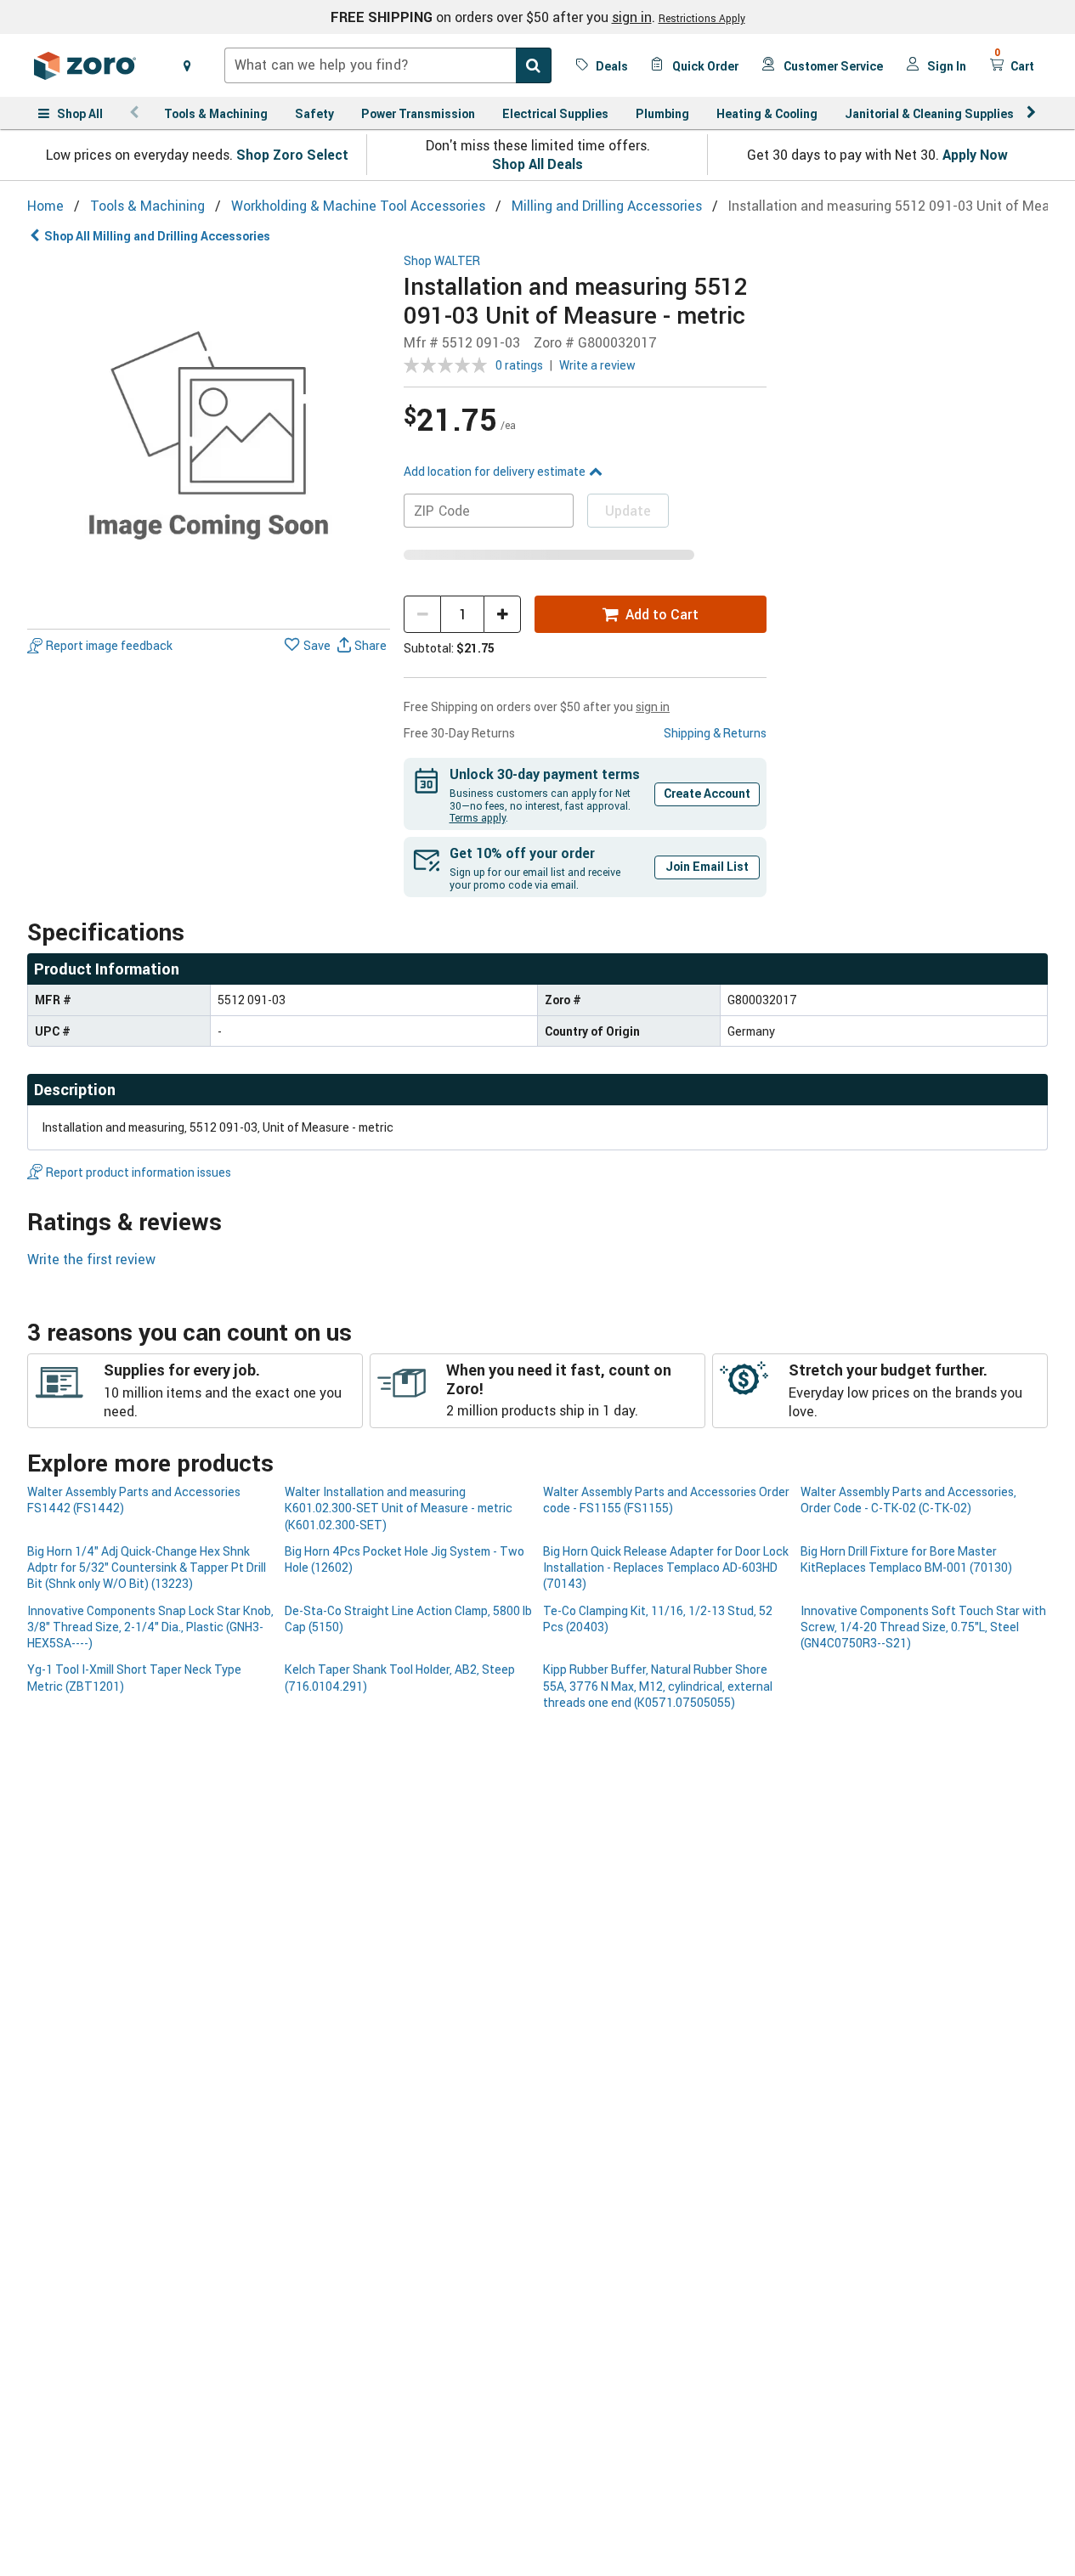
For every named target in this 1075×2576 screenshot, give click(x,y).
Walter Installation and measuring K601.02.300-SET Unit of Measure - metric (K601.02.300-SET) (399, 1508)
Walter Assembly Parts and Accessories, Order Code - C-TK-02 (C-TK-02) (908, 1500)
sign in (632, 17)
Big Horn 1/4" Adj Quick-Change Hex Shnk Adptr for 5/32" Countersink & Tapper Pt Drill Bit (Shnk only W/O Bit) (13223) (147, 1568)
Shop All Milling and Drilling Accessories (157, 236)
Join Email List (707, 866)
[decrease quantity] (422, 614)
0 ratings (519, 365)
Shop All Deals (537, 164)
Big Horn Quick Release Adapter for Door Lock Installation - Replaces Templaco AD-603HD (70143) (666, 1568)
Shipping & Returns (715, 733)
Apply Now (975, 155)
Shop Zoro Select (292, 155)
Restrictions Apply (702, 18)
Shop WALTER (442, 261)
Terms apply (478, 817)
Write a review (597, 365)
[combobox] (388, 65)
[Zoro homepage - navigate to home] (85, 65)
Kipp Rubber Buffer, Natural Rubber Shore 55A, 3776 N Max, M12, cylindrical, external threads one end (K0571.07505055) (658, 1686)
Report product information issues (139, 1172)
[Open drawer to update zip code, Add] (187, 65)
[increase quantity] (502, 614)
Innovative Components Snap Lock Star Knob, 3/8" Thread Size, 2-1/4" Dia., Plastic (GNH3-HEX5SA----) (150, 1627)
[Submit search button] (534, 65)
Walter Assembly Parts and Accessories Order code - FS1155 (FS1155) (666, 1500)
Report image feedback (109, 646)
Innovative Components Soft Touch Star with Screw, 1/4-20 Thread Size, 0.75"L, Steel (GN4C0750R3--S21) (923, 1627)
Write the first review (91, 1259)
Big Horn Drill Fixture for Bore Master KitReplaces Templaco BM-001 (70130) (906, 1559)
